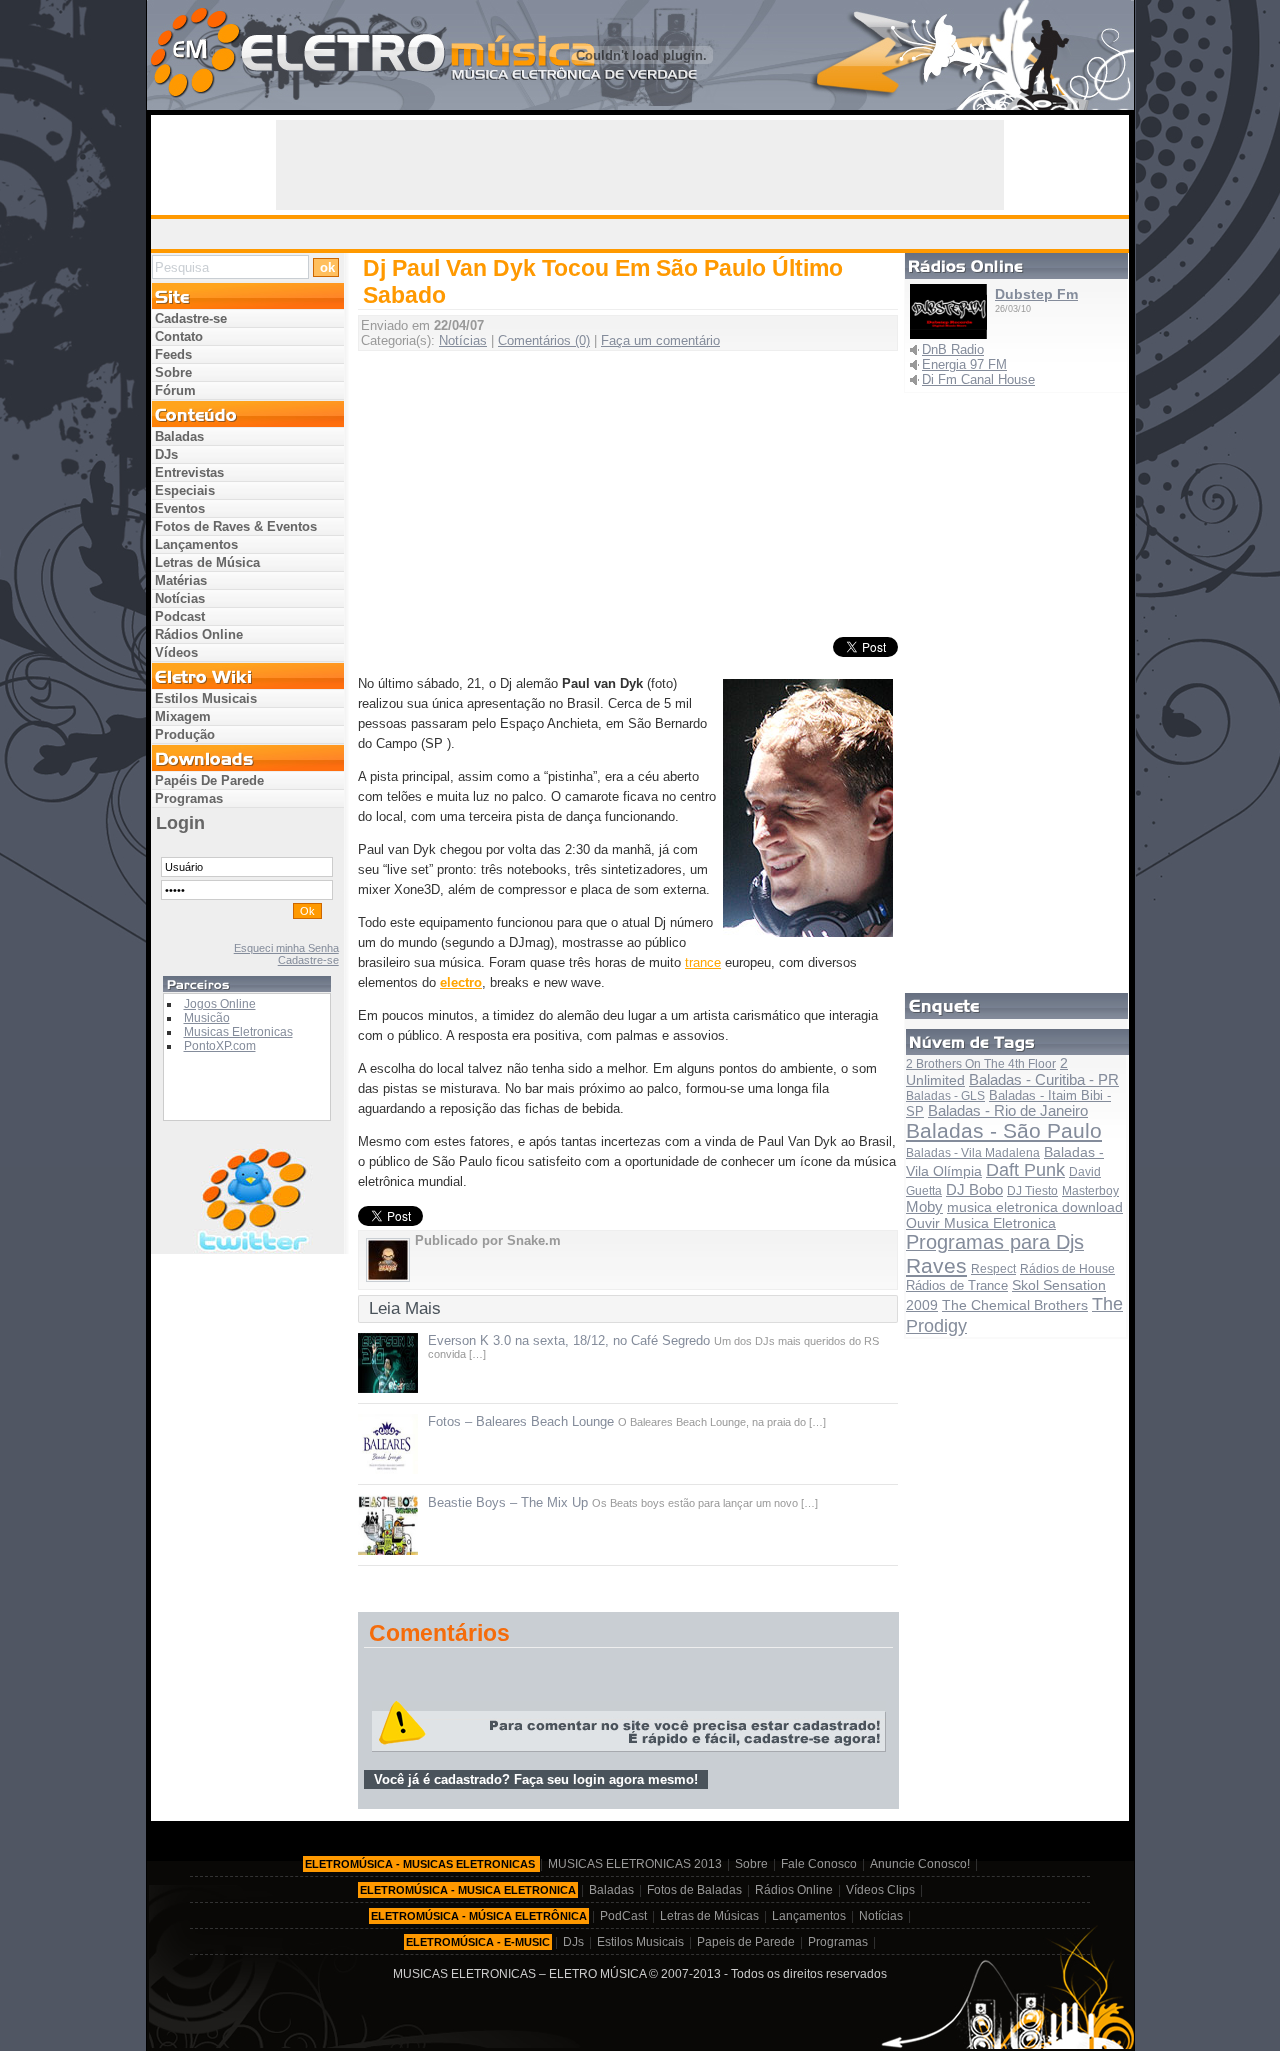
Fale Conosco (819, 1864)
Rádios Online (199, 634)
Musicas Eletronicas (238, 1032)
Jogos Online (220, 1004)
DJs (166, 454)
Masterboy (1090, 1191)
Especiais (185, 490)
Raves (936, 1265)
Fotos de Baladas (694, 1890)
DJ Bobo (974, 1189)
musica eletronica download (1035, 1207)
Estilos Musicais (206, 698)
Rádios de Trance (957, 1285)
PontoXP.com (220, 1046)
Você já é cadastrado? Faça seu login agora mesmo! (536, 1779)
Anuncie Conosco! (920, 1864)
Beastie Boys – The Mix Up (508, 1502)
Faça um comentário (660, 340)
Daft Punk (1025, 1170)
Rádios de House (1067, 1269)
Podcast (180, 616)
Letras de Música (207, 562)
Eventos (180, 508)
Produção (185, 734)
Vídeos (176, 652)
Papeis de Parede (746, 1942)
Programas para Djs (995, 1242)
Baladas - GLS (945, 1096)
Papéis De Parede (209, 780)
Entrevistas (189, 472)
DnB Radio (953, 349)
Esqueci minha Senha (286, 948)
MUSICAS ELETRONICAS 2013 (635, 1864)
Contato (179, 336)
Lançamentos (196, 544)
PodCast (623, 1916)
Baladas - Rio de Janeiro (1008, 1111)
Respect (993, 1269)
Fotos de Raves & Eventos (236, 526)
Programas (189, 798)
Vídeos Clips (880, 1890)
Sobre (173, 372)
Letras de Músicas (709, 1916)
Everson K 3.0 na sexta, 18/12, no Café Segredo (569, 1340)
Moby (924, 1206)
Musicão (207, 1018)
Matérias (181, 580)
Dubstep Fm (1036, 294)
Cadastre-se (191, 318)
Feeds (173, 354)
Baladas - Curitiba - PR (1044, 1079)
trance (703, 962)
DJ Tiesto (1032, 1191)
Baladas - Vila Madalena (973, 1153)
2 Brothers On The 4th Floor (981, 1064)
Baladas (179, 436)
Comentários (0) (544, 340)
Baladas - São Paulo (1004, 1131)
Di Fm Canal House (978, 379)
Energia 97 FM (964, 364)
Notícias (463, 340)
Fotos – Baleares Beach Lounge (521, 1421)
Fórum (175, 390)
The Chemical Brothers (1015, 1305)
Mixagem (183, 716)
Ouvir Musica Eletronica (981, 1223)
